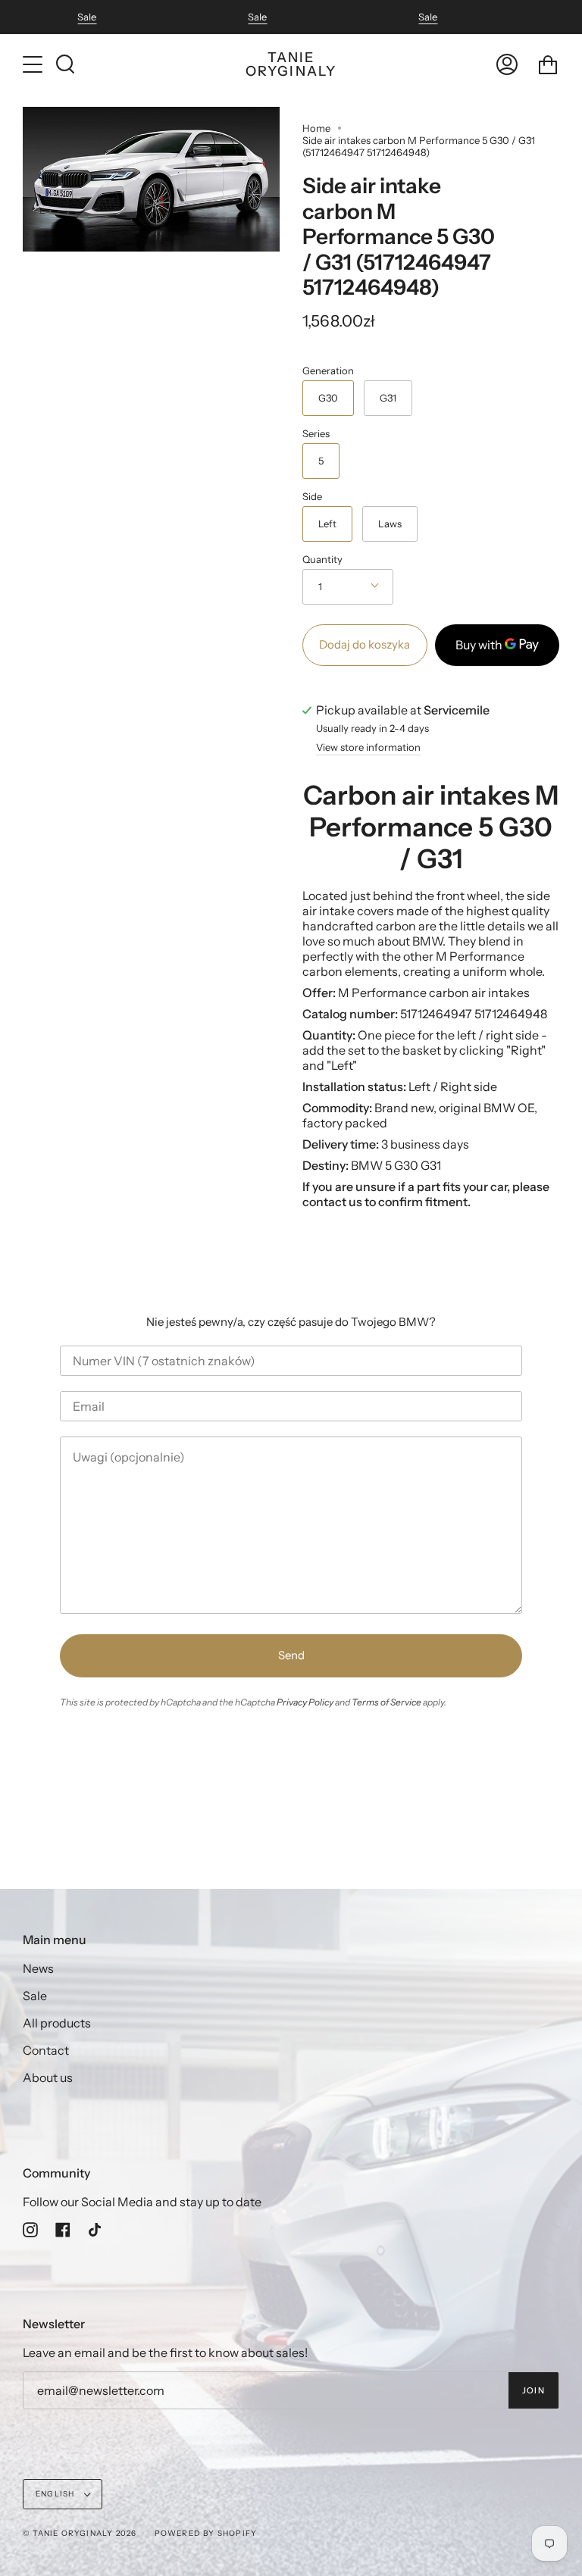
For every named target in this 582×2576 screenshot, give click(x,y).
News (38, 1968)
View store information (368, 748)
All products (57, 2023)
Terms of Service (386, 1702)
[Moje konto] (507, 64)
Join (533, 2390)
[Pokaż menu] (34, 64)
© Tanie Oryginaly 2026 (80, 2533)
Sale (87, 17)
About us (48, 2077)
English (56, 2494)
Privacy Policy (305, 1702)
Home (316, 128)
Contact (46, 2050)
